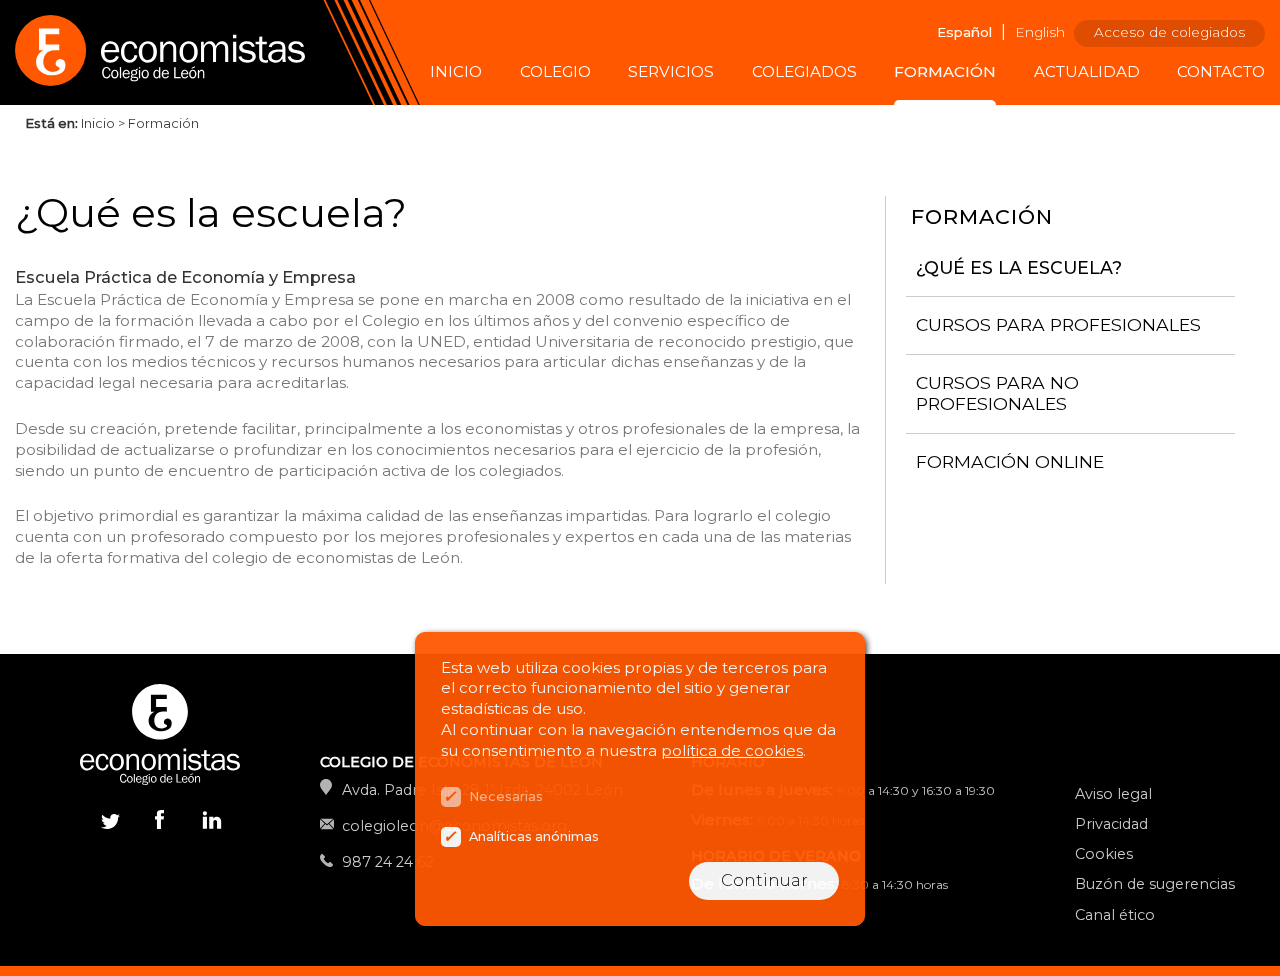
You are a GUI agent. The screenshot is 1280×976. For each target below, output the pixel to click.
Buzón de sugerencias (1155, 884)
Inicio (456, 71)
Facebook (160, 819)
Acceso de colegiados (1169, 32)
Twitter (110, 819)
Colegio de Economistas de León (170, 52)
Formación (945, 71)
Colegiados (804, 71)
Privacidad (1111, 824)
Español (964, 32)
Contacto (1221, 71)
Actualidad (1087, 71)
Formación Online (1010, 460)
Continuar (764, 880)
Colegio (555, 71)
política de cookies (732, 750)
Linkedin (210, 824)
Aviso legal (1113, 794)
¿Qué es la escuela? (1019, 266)
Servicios (671, 71)
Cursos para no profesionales (997, 393)
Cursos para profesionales (1058, 324)
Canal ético (1115, 915)
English (1040, 32)
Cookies (1104, 854)
